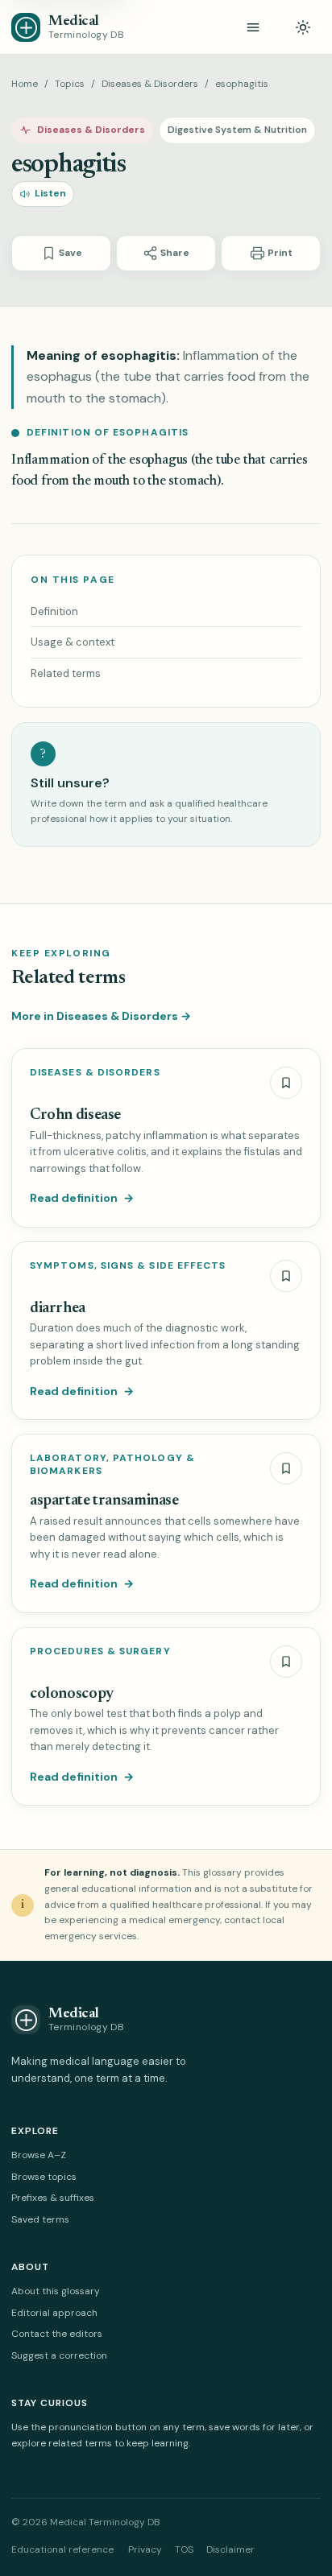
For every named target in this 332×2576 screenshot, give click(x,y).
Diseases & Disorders (150, 84)
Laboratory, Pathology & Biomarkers (112, 1465)
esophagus (158, 461)
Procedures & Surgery (100, 1651)
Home (25, 84)
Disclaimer (230, 2549)
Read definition (82, 1198)
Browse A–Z (39, 2155)
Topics (70, 84)
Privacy (145, 2549)
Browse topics (44, 2177)
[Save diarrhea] (286, 1276)
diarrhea (58, 1309)
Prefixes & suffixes (53, 2198)
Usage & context (73, 642)
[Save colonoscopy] (286, 1662)
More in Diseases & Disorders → (101, 1016)
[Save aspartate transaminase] (286, 1468)
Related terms (66, 673)
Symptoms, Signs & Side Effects (128, 1266)
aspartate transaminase (104, 1501)
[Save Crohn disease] (286, 1083)
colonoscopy (72, 1694)
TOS (184, 2549)
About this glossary (56, 2291)
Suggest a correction (59, 2355)
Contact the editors (57, 2334)
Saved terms (40, 2219)
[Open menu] (253, 27)
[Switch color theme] (303, 27)
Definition (54, 611)
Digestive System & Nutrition (237, 130)
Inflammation (50, 461)
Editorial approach (54, 2313)
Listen (50, 193)
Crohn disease (75, 1115)
